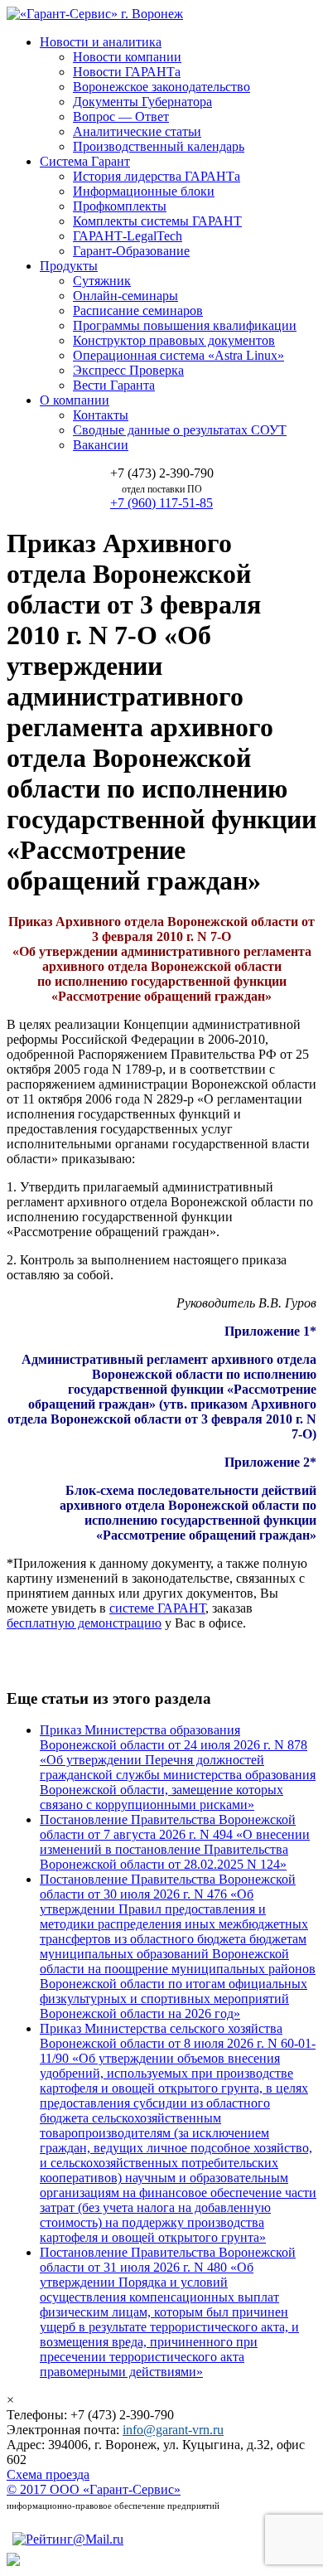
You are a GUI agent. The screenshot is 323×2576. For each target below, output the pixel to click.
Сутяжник (102, 281)
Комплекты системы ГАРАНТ (157, 221)
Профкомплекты (120, 206)
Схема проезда (48, 2474)
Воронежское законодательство (161, 87)
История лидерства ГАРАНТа (157, 176)
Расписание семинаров (138, 310)
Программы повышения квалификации (185, 325)
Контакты (101, 415)
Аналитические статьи (137, 131)
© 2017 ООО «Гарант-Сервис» (94, 2489)
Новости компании (127, 57)
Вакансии (101, 445)
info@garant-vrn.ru (173, 2430)
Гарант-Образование (131, 251)
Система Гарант (85, 161)
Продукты (69, 266)
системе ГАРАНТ (157, 1608)
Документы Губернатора (142, 102)
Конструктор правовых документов (174, 340)
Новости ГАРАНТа (127, 72)
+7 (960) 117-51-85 (161, 503)
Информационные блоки (144, 191)
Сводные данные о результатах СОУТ (180, 430)
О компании (75, 400)
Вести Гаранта (114, 385)
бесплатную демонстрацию (84, 1623)
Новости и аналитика (101, 42)
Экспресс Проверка (128, 370)
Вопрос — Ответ (121, 116)
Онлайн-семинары (125, 296)
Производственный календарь (159, 146)
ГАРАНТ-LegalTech (128, 236)
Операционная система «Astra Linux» (178, 355)
